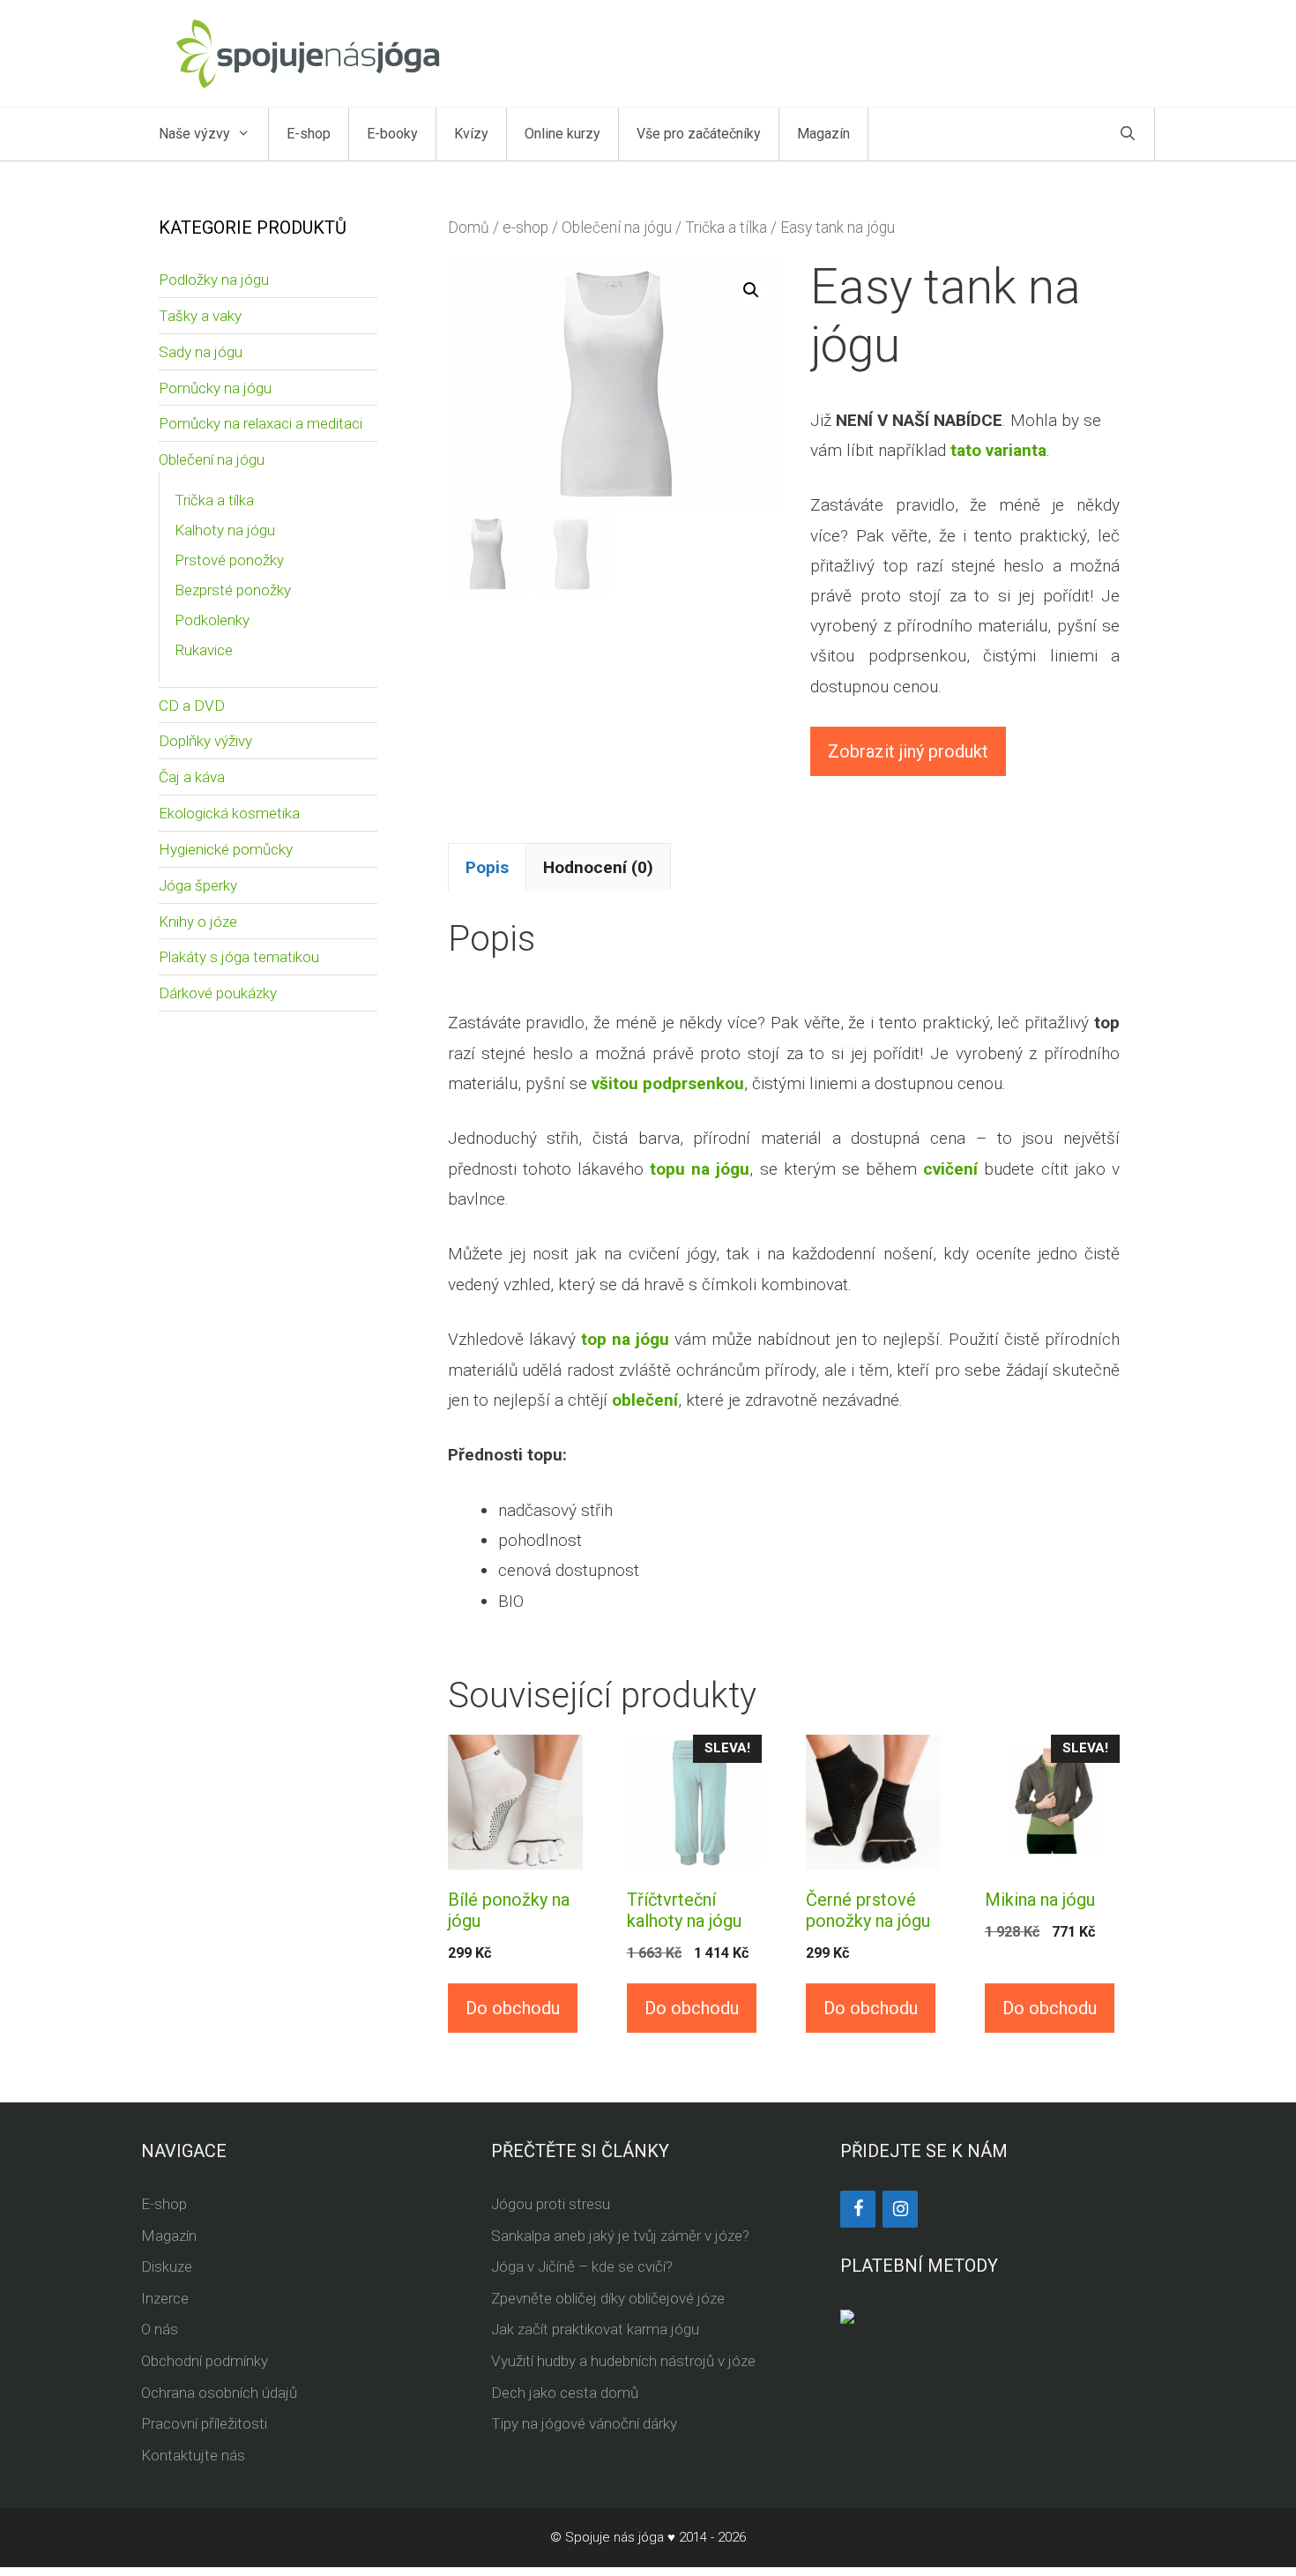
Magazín (823, 134)
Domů (469, 228)
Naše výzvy (194, 134)
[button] (751, 290)
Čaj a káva (192, 777)
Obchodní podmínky (205, 2361)
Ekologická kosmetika (229, 813)
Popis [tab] (487, 867)
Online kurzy (562, 134)
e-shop (525, 228)
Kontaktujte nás (193, 2455)
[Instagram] (900, 2209)
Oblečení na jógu (617, 228)
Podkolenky (212, 620)
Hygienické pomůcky (226, 849)
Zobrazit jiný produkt (908, 751)
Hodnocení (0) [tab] (598, 867)
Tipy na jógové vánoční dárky (584, 2423)
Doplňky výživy (205, 741)
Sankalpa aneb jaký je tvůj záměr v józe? (620, 2236)
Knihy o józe (198, 922)
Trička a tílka (726, 228)
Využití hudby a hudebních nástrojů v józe (623, 2361)
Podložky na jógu (214, 280)
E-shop (309, 134)
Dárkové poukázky (218, 993)
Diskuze (167, 2266)
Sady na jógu (201, 352)
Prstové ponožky (229, 560)
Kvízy (471, 134)
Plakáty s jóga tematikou (239, 957)
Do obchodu (513, 2008)
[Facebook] (858, 2209)
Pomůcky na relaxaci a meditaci (261, 423)
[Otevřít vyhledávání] (1128, 134)
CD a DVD (192, 706)
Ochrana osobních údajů (219, 2393)
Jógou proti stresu (551, 2204)
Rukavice (204, 650)
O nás (160, 2329)
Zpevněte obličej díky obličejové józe (608, 2298)
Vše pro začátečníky (699, 134)
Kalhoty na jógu (225, 530)
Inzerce (165, 2298)
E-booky (392, 134)
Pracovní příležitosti (204, 2423)
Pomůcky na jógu (215, 388)
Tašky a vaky (200, 316)
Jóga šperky (198, 885)
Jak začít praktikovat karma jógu (595, 2329)
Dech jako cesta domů (565, 2393)
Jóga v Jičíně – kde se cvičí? (582, 2266)
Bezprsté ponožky (233, 590)
